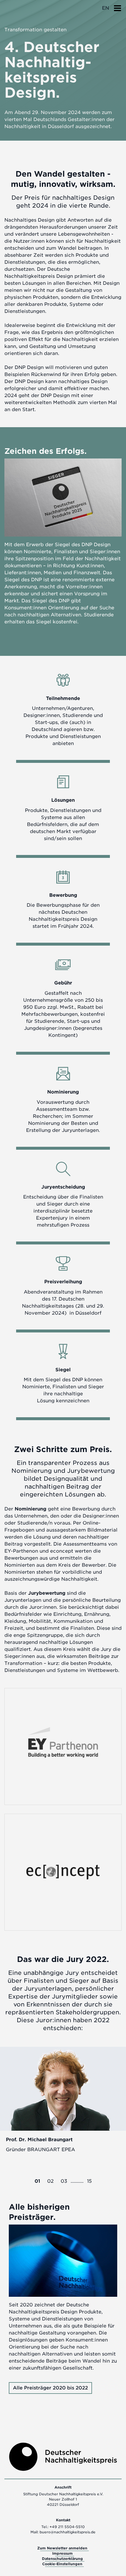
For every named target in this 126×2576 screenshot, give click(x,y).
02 (50, 2181)
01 (37, 2181)
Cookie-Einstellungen (62, 2564)
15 (89, 2181)
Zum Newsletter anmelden (62, 2548)
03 (64, 2181)
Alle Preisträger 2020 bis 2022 (50, 2388)
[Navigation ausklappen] (118, 6)
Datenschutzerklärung (62, 2559)
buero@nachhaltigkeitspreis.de (68, 2532)
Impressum (62, 2553)
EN (105, 8)
